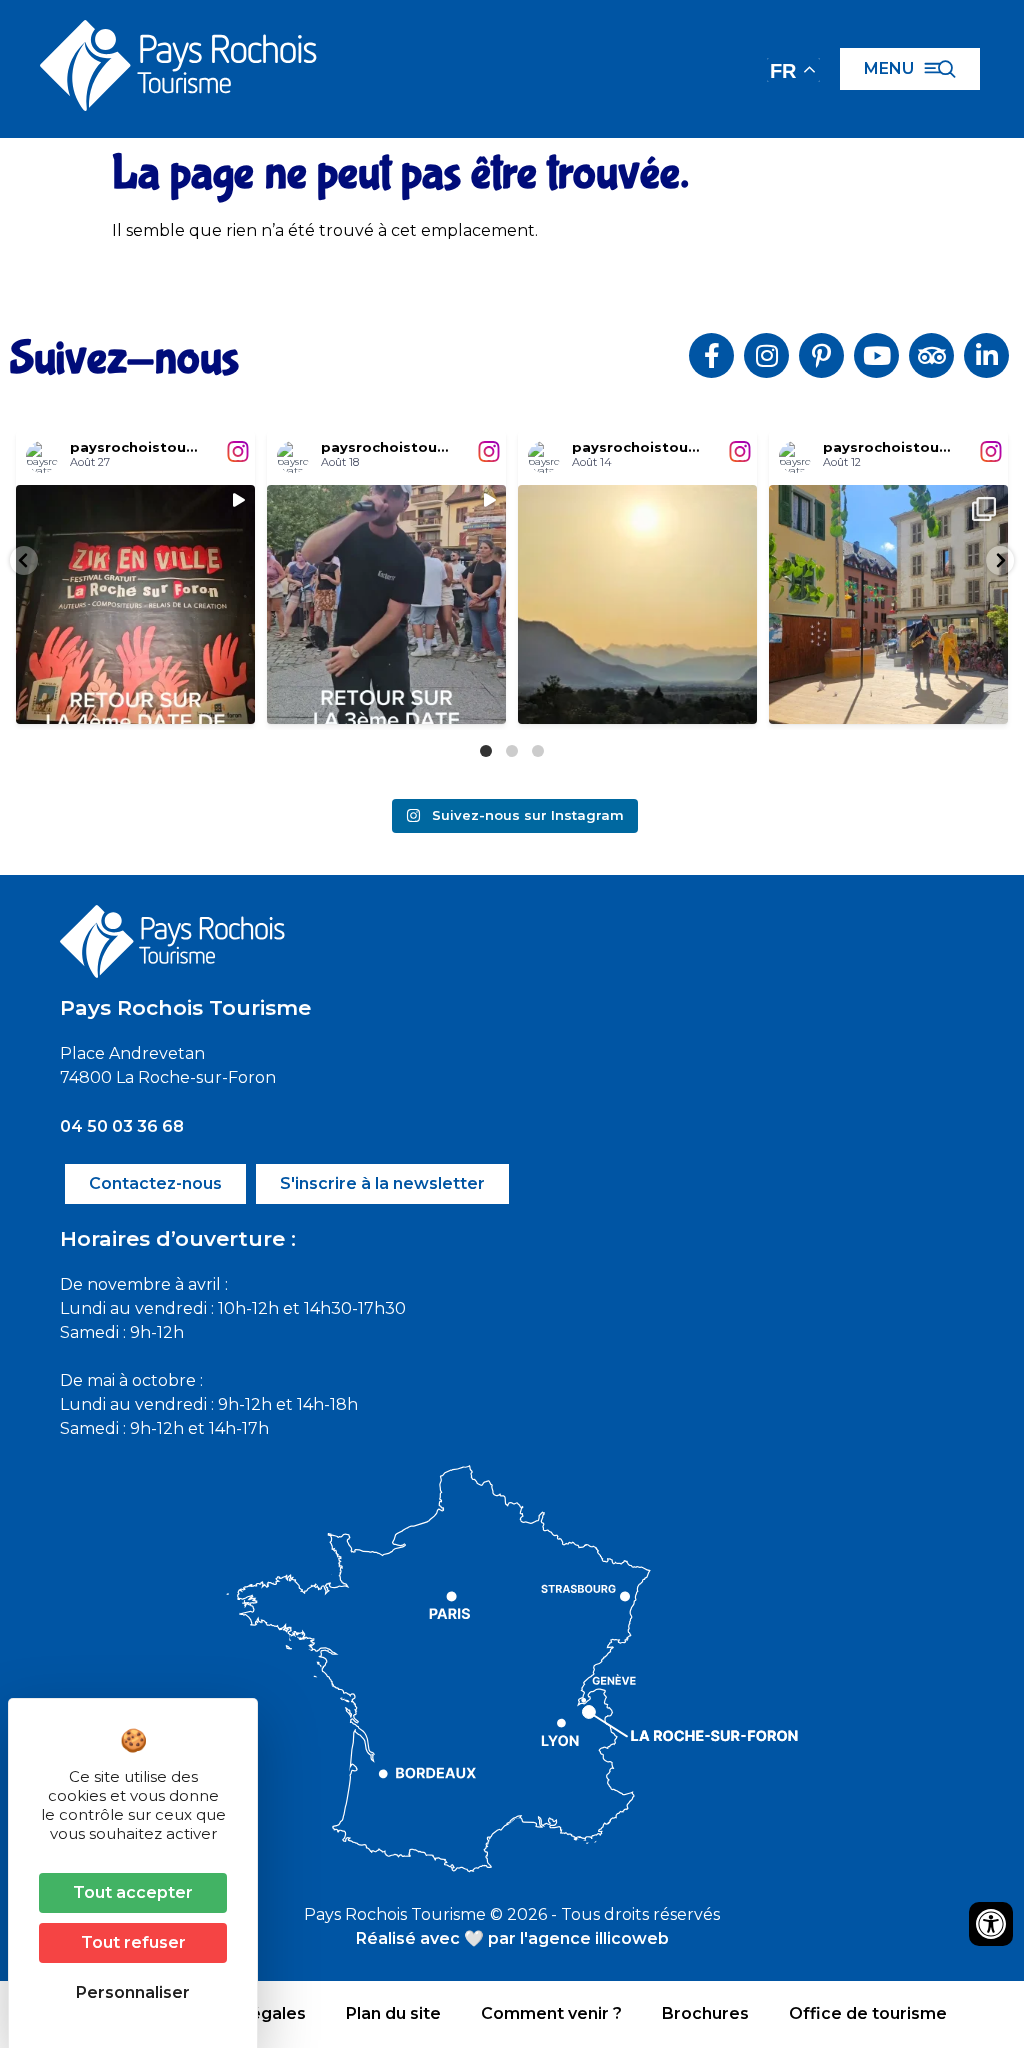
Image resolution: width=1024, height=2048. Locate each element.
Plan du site (393, 2013)
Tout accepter (133, 1892)
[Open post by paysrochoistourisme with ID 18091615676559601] (135, 604)
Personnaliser (133, 1992)
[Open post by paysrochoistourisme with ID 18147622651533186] (386, 604)
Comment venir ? (551, 2013)
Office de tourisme (868, 2013)
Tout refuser (133, 1942)
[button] (24, 560)
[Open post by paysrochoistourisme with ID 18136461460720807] (637, 604)
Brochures (705, 2013)
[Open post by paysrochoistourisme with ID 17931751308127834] (888, 604)
